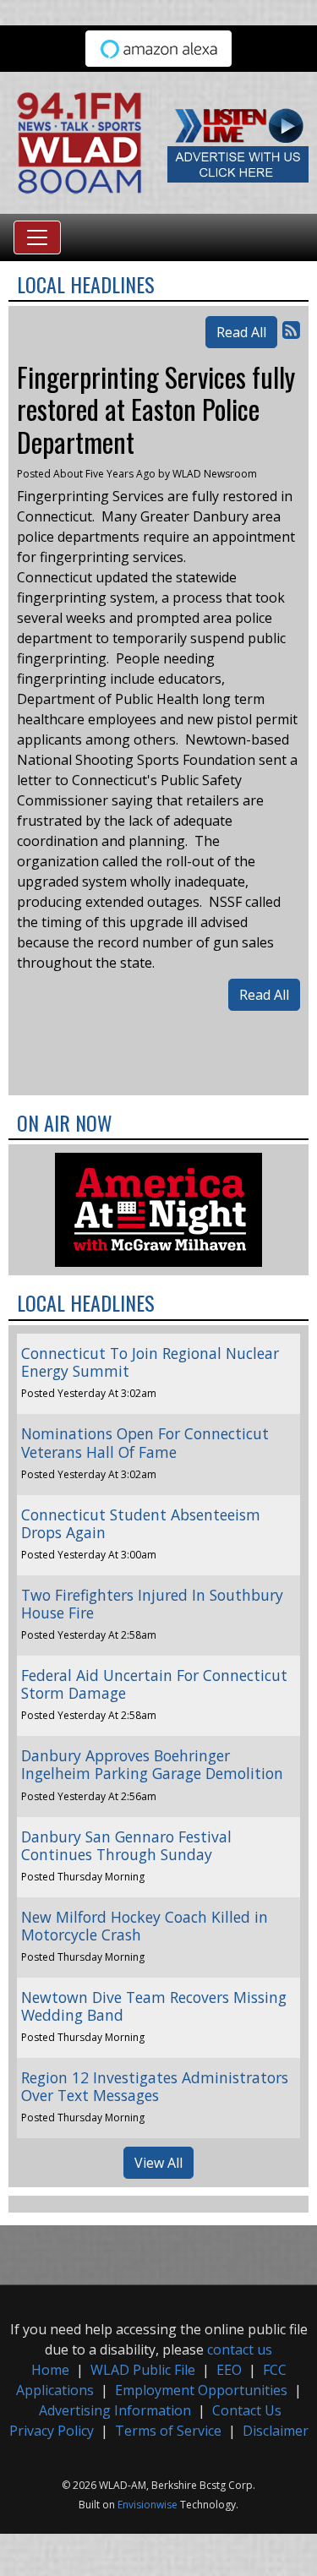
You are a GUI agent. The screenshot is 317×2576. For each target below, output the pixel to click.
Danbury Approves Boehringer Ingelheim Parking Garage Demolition (152, 1764)
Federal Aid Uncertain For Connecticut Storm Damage (154, 1684)
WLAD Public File (143, 2370)
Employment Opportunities (201, 2390)
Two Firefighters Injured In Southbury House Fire (152, 1604)
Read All (241, 332)
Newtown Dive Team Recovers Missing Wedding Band (154, 2006)
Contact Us (247, 2410)
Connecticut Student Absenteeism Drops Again (141, 1523)
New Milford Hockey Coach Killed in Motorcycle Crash (145, 1926)
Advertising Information (115, 2410)
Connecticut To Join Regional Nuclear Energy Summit (150, 1362)
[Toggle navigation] (37, 237)
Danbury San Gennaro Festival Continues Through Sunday (126, 1845)
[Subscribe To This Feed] (291, 329)
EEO (229, 2370)
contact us (240, 2350)
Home (50, 2370)
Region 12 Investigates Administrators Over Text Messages (155, 2086)
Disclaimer (276, 2431)
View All (158, 2163)
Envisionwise (148, 2505)
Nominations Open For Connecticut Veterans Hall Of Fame (145, 1442)
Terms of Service (168, 2431)
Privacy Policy (52, 2431)
